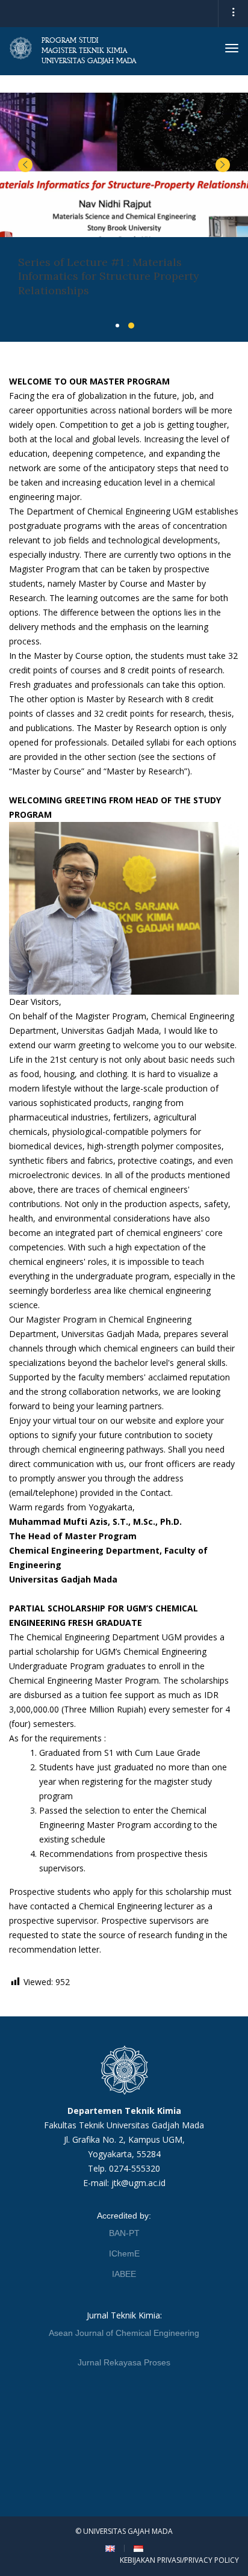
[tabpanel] (124, 204)
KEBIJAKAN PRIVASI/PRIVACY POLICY (179, 2560)
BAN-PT (124, 2233)
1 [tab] (117, 326)
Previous (25, 165)
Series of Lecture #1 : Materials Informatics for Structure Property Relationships (109, 276)
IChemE (124, 2253)
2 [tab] (131, 326)
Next (223, 165)
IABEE (124, 2274)
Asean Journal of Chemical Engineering (124, 2333)
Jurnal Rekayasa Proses (124, 2362)
